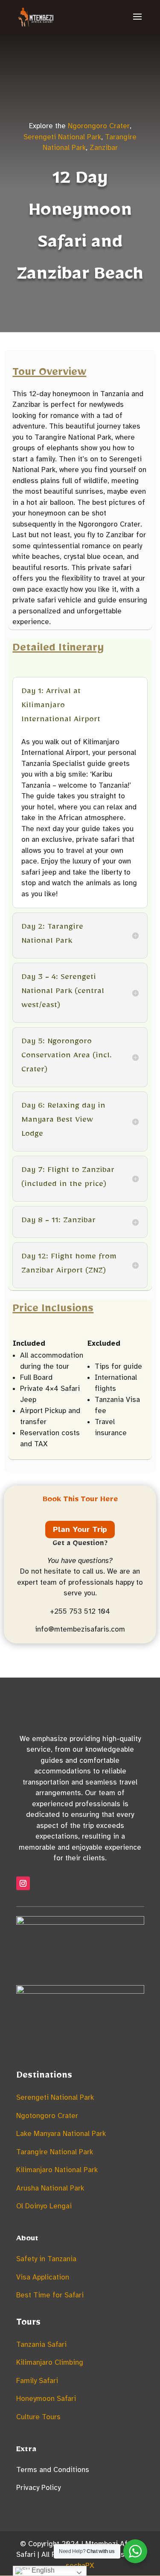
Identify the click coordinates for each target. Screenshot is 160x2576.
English (42, 2570)
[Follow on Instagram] (23, 1883)
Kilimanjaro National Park (57, 2170)
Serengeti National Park (62, 137)
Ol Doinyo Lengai (44, 2206)
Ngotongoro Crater (47, 2116)
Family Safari (37, 2381)
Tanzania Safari (41, 2344)
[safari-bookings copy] (80, 1991)
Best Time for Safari (50, 2295)
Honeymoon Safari (46, 2399)
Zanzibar (104, 148)
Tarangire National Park (55, 2152)
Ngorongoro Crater (99, 126)
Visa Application (43, 2277)
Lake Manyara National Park (61, 2134)
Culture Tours (38, 2417)
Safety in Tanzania (46, 2259)
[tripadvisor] (80, 1922)
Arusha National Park (50, 2188)
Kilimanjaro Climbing (50, 2362)
